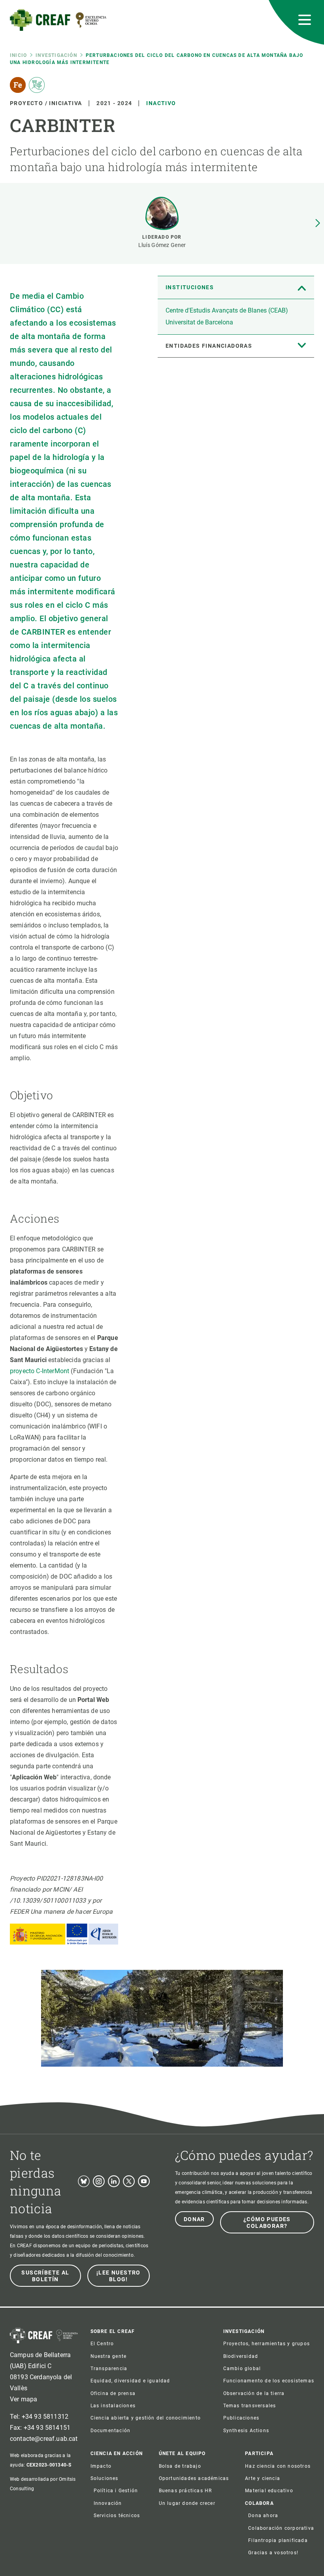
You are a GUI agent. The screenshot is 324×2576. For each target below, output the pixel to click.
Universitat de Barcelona (199, 322)
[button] (318, 223)
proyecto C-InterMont (40, 1371)
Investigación (56, 55)
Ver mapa (24, 2399)
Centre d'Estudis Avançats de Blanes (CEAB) (227, 310)
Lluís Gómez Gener (162, 245)
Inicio (18, 55)
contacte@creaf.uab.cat (44, 2439)
